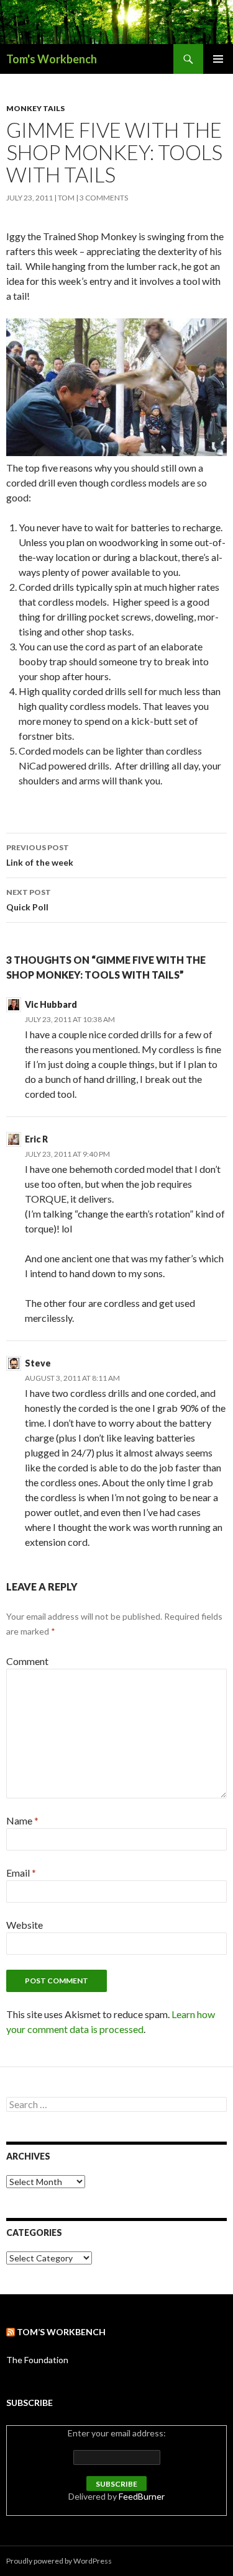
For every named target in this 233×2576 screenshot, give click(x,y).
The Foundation (37, 2360)
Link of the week (40, 855)
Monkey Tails (35, 108)
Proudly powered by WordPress (59, 2561)
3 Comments (104, 198)
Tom (66, 198)
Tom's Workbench (52, 59)
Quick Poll (29, 900)
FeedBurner (142, 2496)
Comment (27, 1661)
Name (22, 1820)
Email (21, 1873)
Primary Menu (218, 59)
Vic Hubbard (51, 1004)
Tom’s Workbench (61, 2332)
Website (25, 1925)
